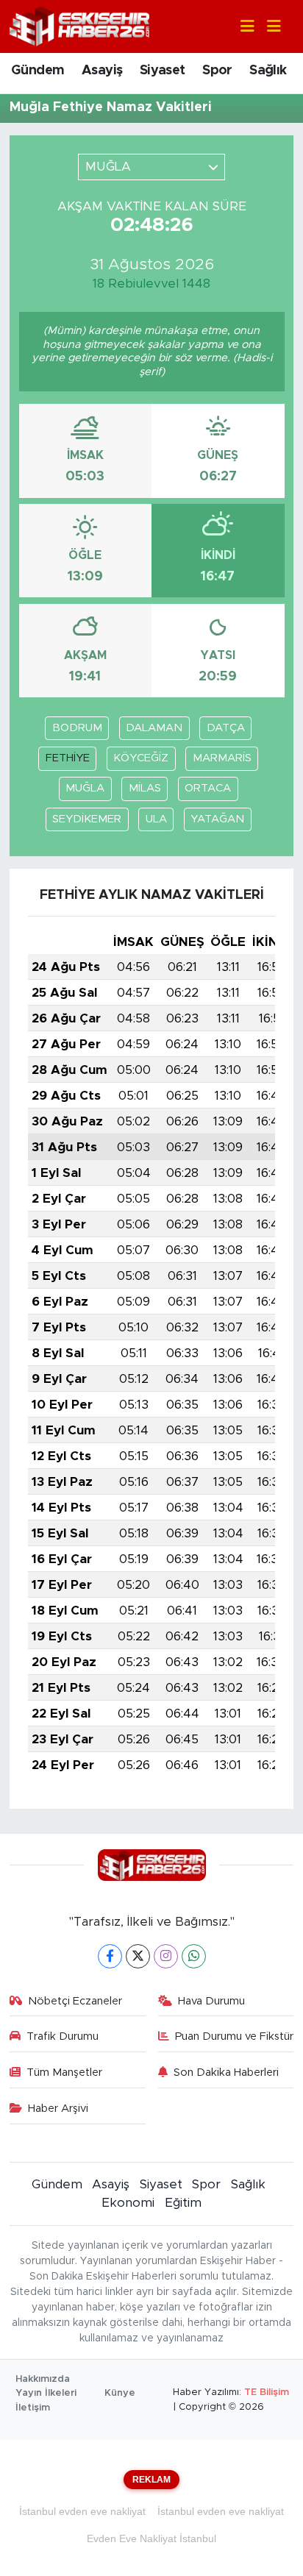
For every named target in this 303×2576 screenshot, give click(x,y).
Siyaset (163, 71)
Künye (120, 2393)
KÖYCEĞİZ (141, 758)
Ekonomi (128, 2203)
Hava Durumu (211, 2001)
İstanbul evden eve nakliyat (82, 2511)
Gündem (38, 71)
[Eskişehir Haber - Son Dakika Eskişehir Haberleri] (79, 25)
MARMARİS (222, 758)
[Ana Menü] (268, 27)
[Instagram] (166, 1956)
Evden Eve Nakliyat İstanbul (151, 2538)
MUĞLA (85, 788)
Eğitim (183, 2203)
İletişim (33, 2408)
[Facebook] (110, 1956)
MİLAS (145, 788)
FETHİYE (68, 758)
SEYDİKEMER (87, 819)
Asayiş (102, 71)
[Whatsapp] (194, 1956)
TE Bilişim (267, 2392)
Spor (217, 71)
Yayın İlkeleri (46, 2393)
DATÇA (226, 728)
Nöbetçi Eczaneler (75, 2001)
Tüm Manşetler (64, 2072)
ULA (156, 819)
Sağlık (268, 71)
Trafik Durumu (63, 2036)
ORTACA (208, 788)
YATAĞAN (217, 819)
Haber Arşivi (58, 2109)
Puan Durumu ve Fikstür (234, 2036)
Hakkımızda (43, 2379)
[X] (138, 1956)
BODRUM (77, 728)
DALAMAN (154, 728)
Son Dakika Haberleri (226, 2072)
